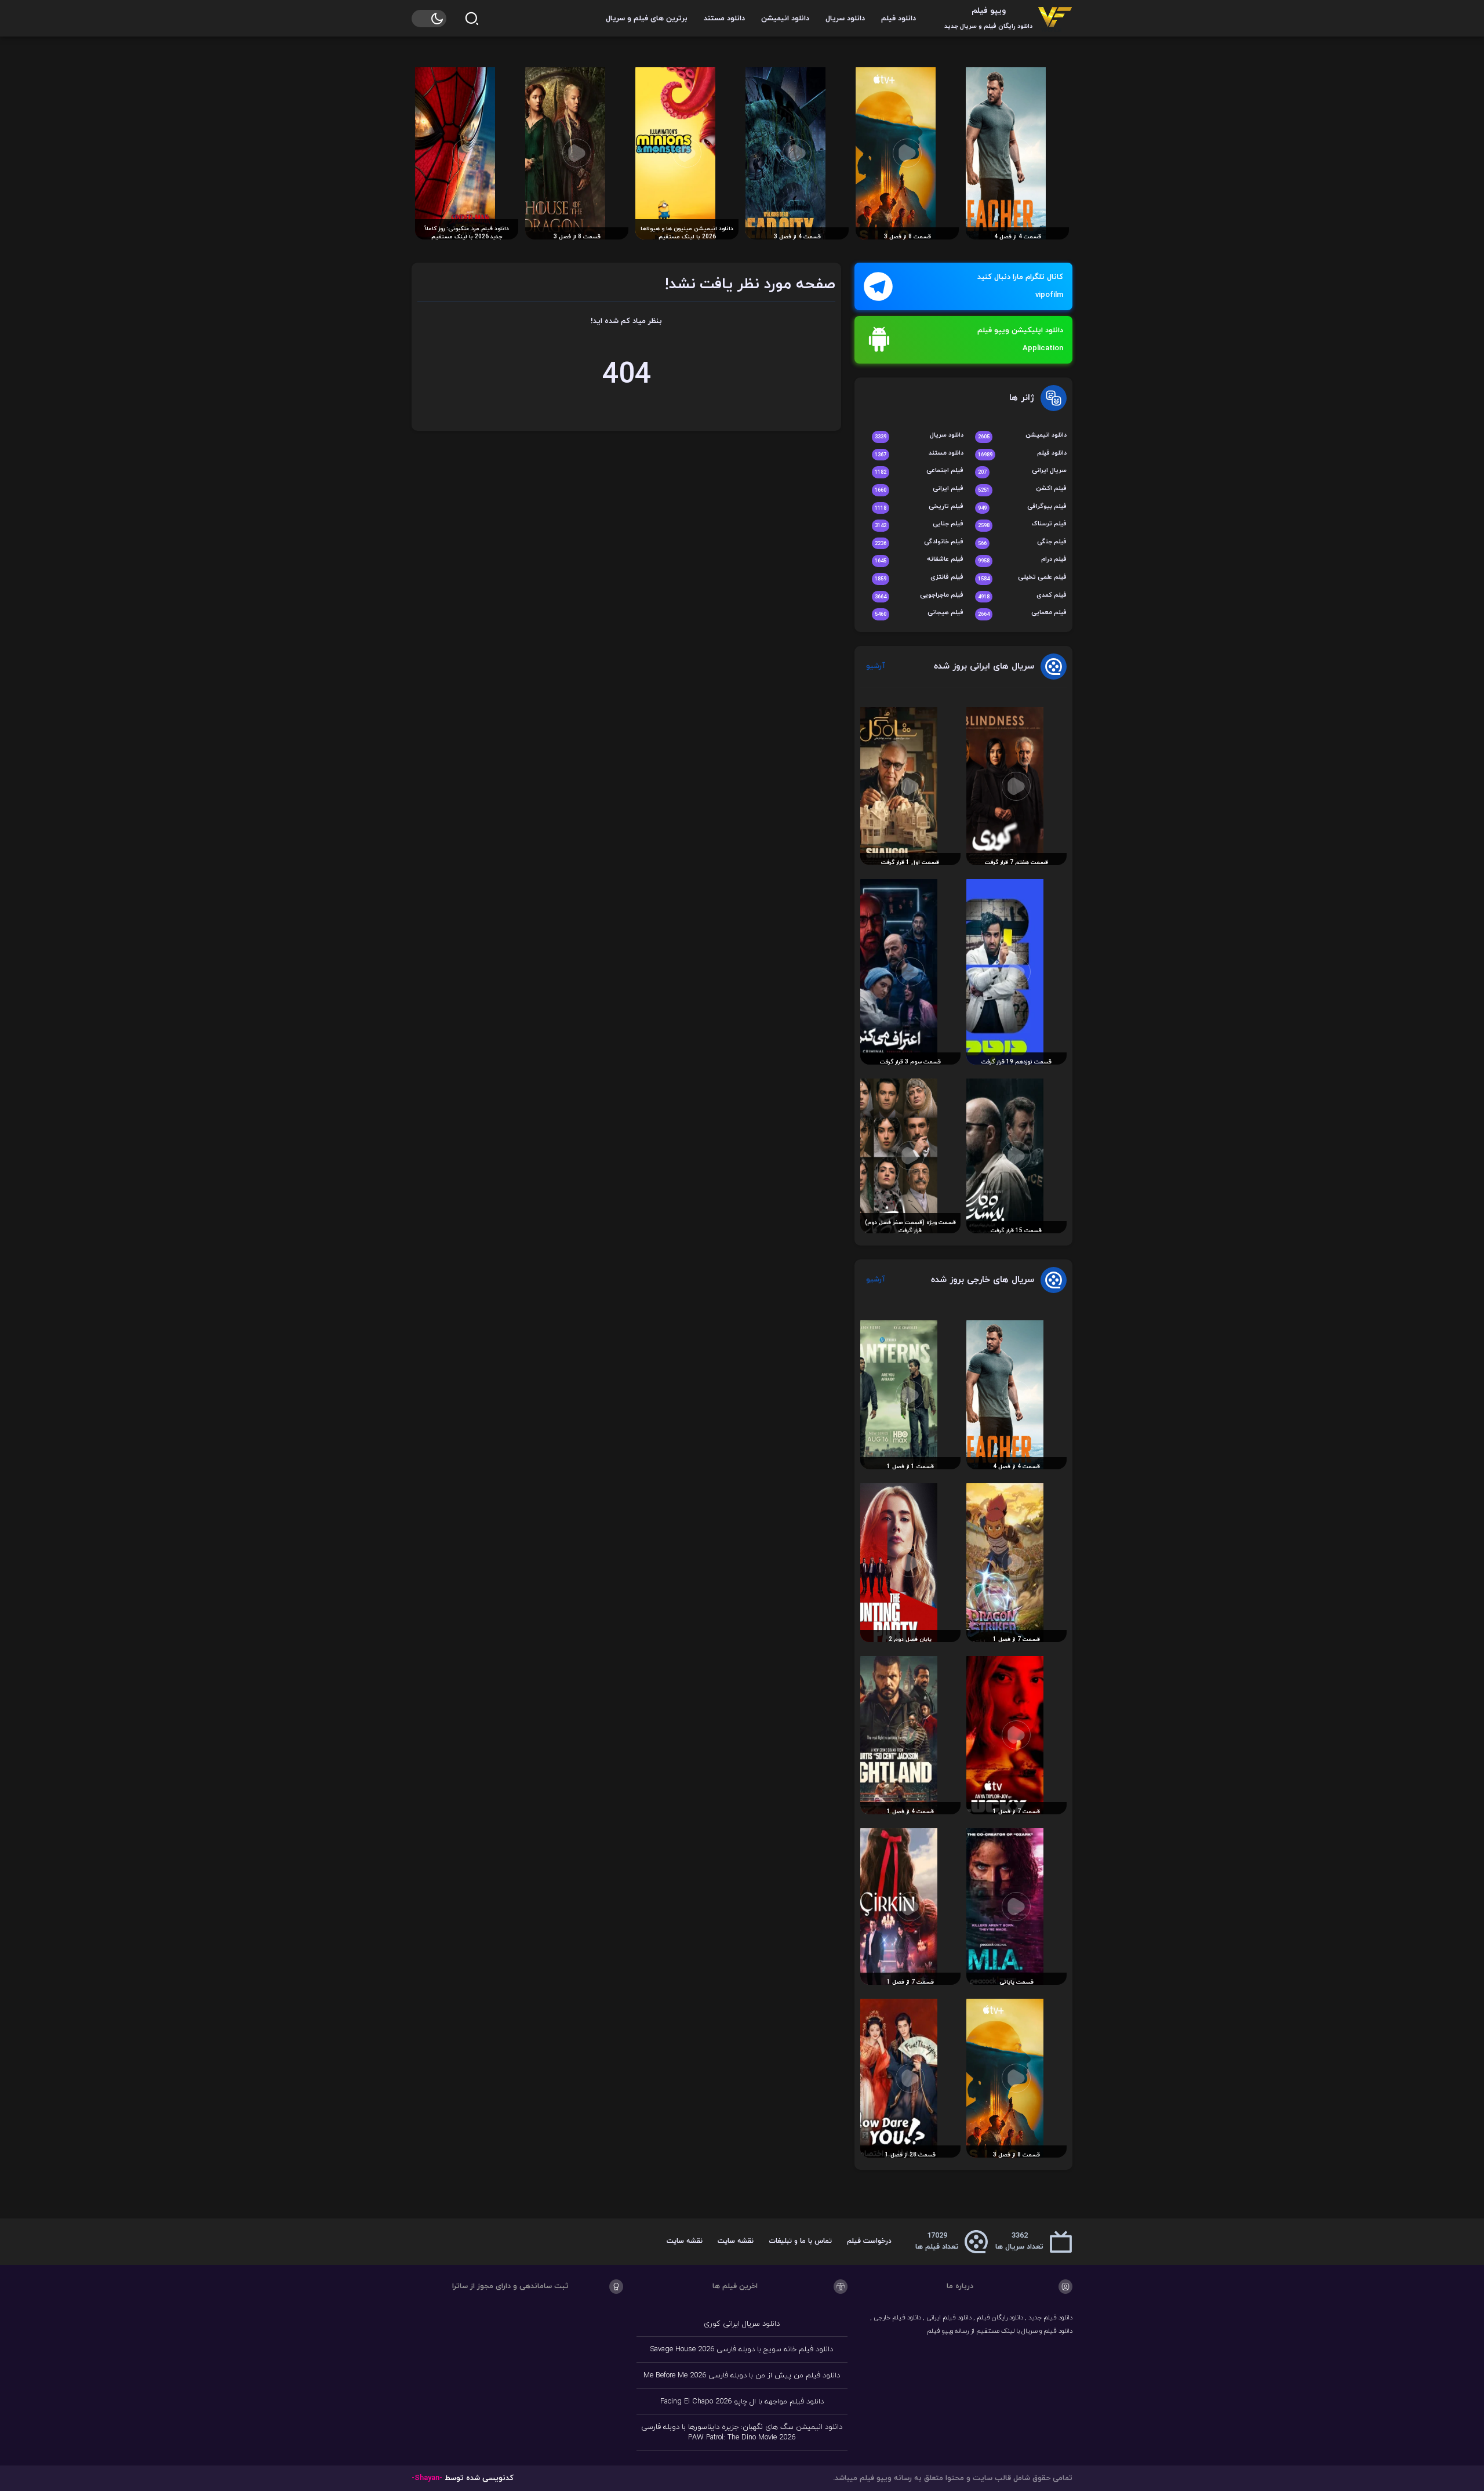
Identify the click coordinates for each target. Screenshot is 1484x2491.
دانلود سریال (845, 19)
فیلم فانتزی (919, 578)
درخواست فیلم (869, 2241)
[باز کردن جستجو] (472, 19)
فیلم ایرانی (919, 489)
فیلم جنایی (919, 524)
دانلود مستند (724, 19)
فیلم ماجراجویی (919, 596)
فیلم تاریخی (919, 507)
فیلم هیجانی (919, 613)
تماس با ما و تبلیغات (800, 2241)
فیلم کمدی (1022, 596)
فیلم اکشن (1022, 489)
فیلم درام (1022, 560)
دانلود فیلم (899, 19)
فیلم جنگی (1022, 542)
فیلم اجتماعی (919, 471)
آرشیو (876, 666)
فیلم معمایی (1022, 613)
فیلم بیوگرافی (1022, 507)
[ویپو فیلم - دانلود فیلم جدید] (1055, 18)
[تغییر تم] (429, 19)
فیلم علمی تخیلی (1022, 578)
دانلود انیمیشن (785, 19)
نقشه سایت (736, 2241)
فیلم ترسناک (1022, 524)
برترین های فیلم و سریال (647, 19)
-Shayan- (427, 2478)
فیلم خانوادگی (919, 542)
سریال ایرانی (1022, 471)
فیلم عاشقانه (919, 560)
